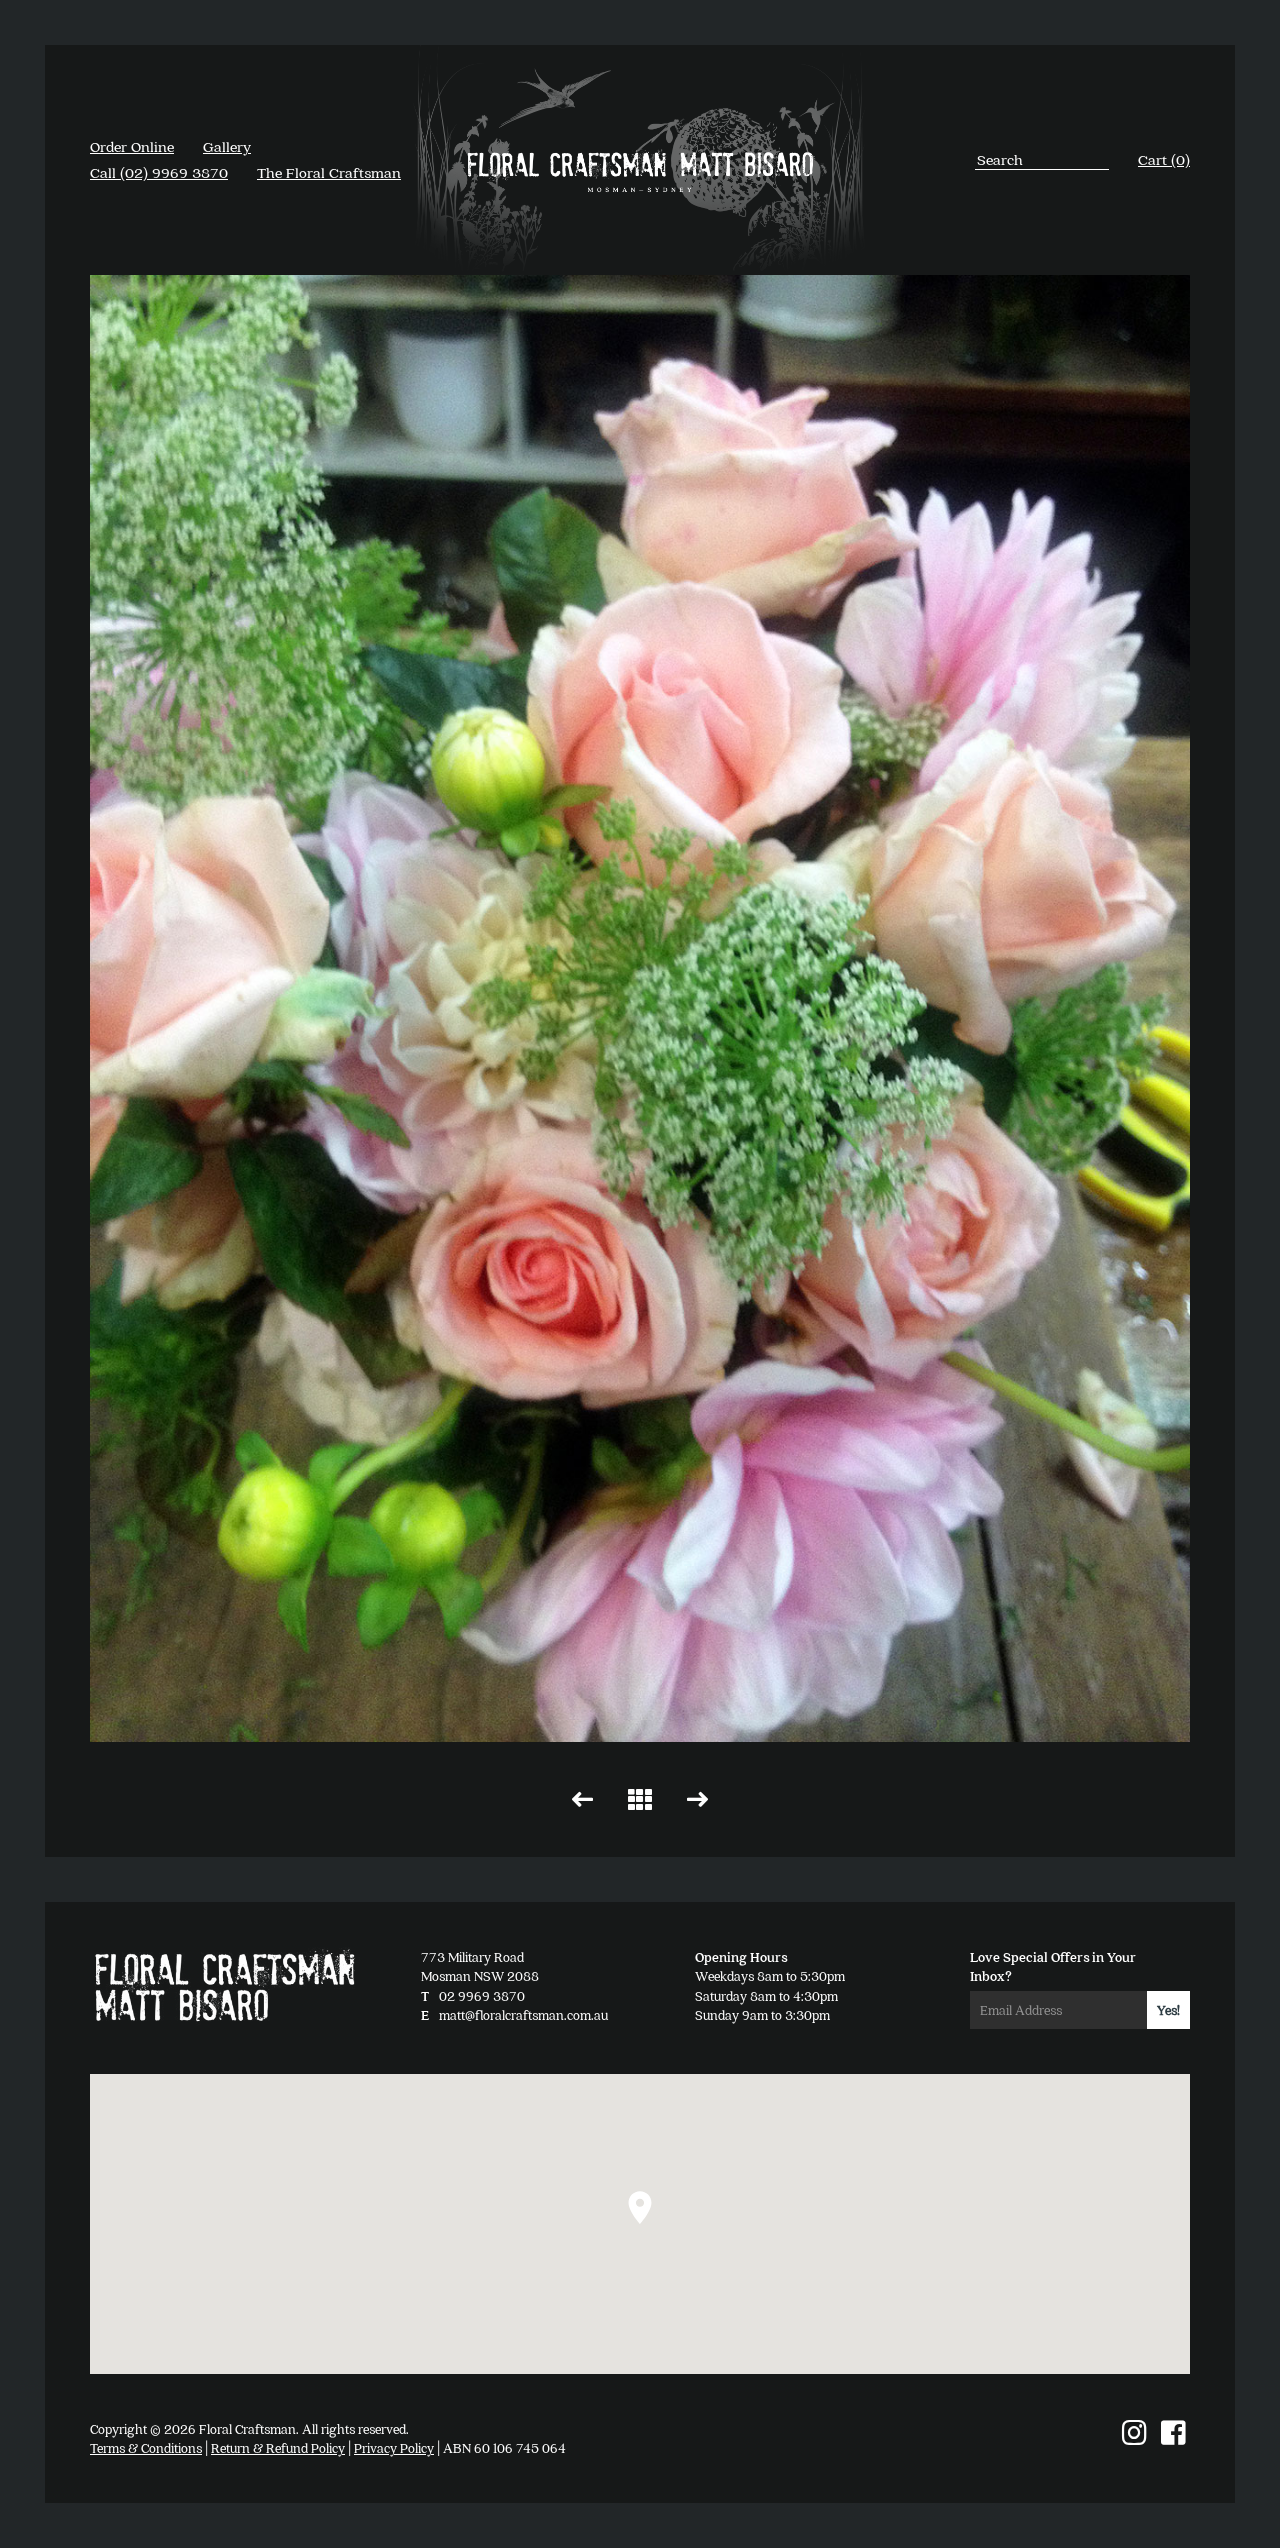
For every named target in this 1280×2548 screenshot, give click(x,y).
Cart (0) (1164, 159)
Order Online (132, 146)
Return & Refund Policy (278, 2447)
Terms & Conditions (146, 2447)
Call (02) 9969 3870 (159, 172)
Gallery (227, 146)
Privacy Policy (394, 2447)
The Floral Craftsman (329, 172)
